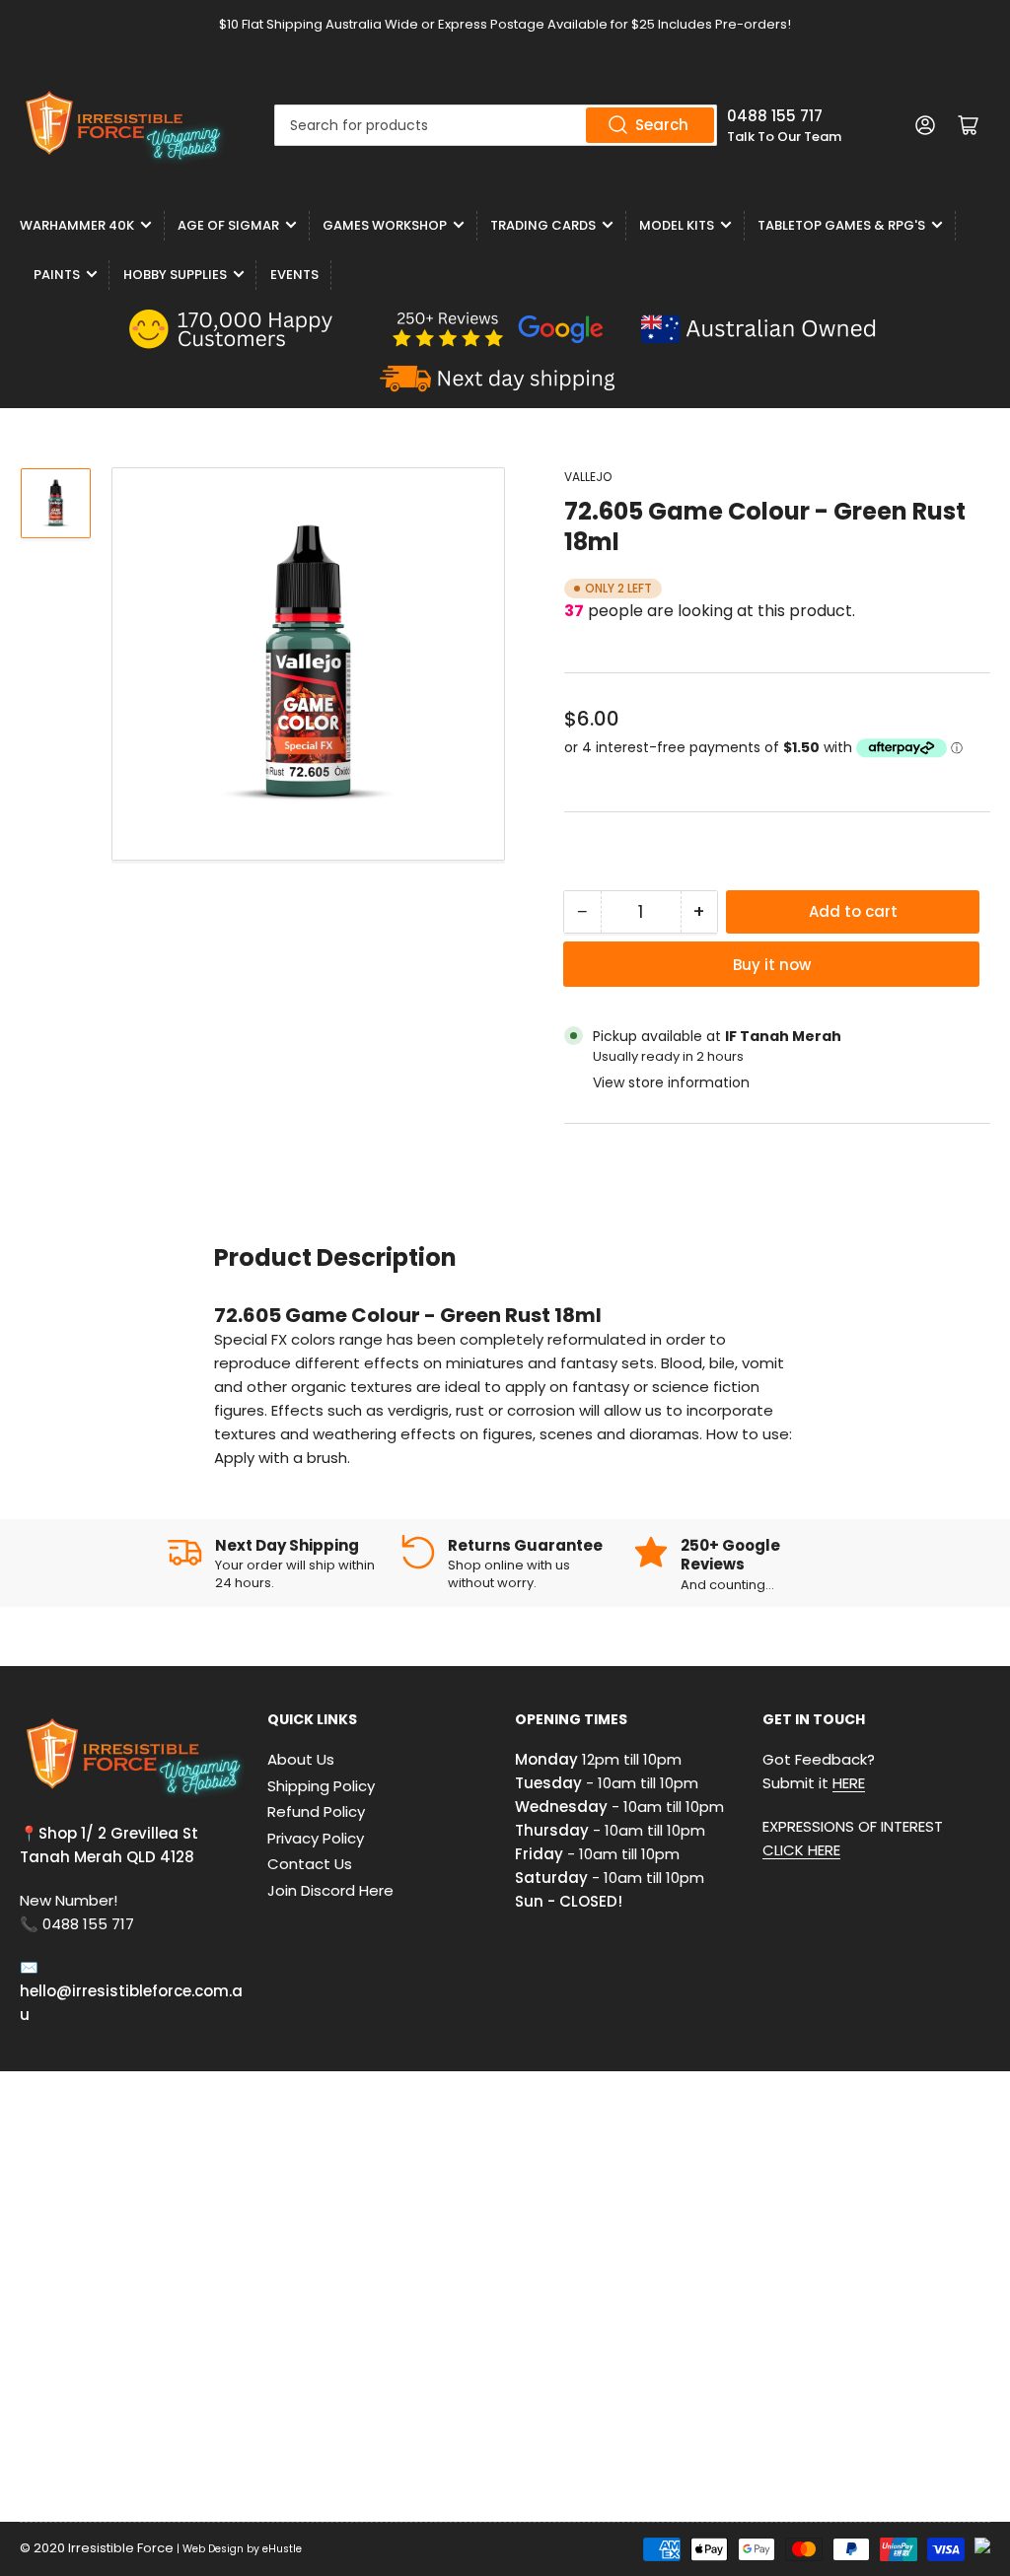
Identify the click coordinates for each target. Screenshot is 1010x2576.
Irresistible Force (121, 2548)
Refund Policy (316, 1811)
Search (662, 125)
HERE (849, 1783)
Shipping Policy (321, 1786)
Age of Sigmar (228, 225)
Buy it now (772, 965)
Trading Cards (543, 225)
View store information (671, 1082)
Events (294, 275)
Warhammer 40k (77, 225)
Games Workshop (385, 225)
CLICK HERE (801, 1850)
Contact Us (310, 1864)
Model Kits (677, 225)
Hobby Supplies (175, 275)
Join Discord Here (330, 1890)
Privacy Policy (316, 1838)
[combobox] (495, 125)
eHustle (282, 2549)
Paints (57, 275)
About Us (301, 1759)
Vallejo (588, 477)
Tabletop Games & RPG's (841, 225)
